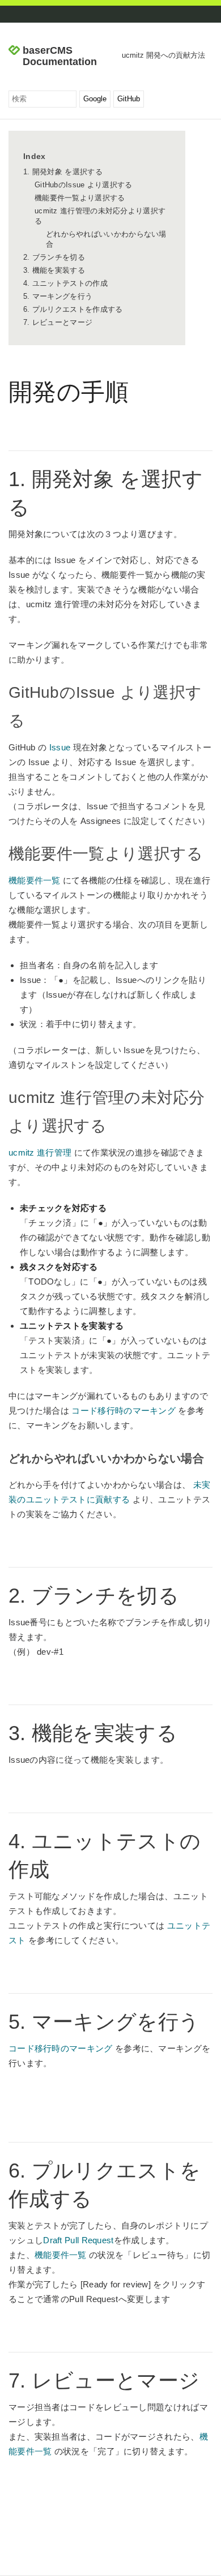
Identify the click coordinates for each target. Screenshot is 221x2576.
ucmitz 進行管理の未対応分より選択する (100, 216)
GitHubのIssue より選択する (84, 185)
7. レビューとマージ (58, 322)
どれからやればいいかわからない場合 (106, 239)
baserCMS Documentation (60, 56)
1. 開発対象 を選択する (63, 172)
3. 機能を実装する (54, 270)
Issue (60, 747)
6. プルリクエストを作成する (73, 309)
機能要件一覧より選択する (80, 198)
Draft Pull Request (78, 2240)
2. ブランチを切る (54, 257)
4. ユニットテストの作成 (65, 283)
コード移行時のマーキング (124, 1411)
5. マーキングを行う (58, 296)
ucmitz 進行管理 (40, 1152)
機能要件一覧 (35, 880)
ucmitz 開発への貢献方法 (163, 55)
